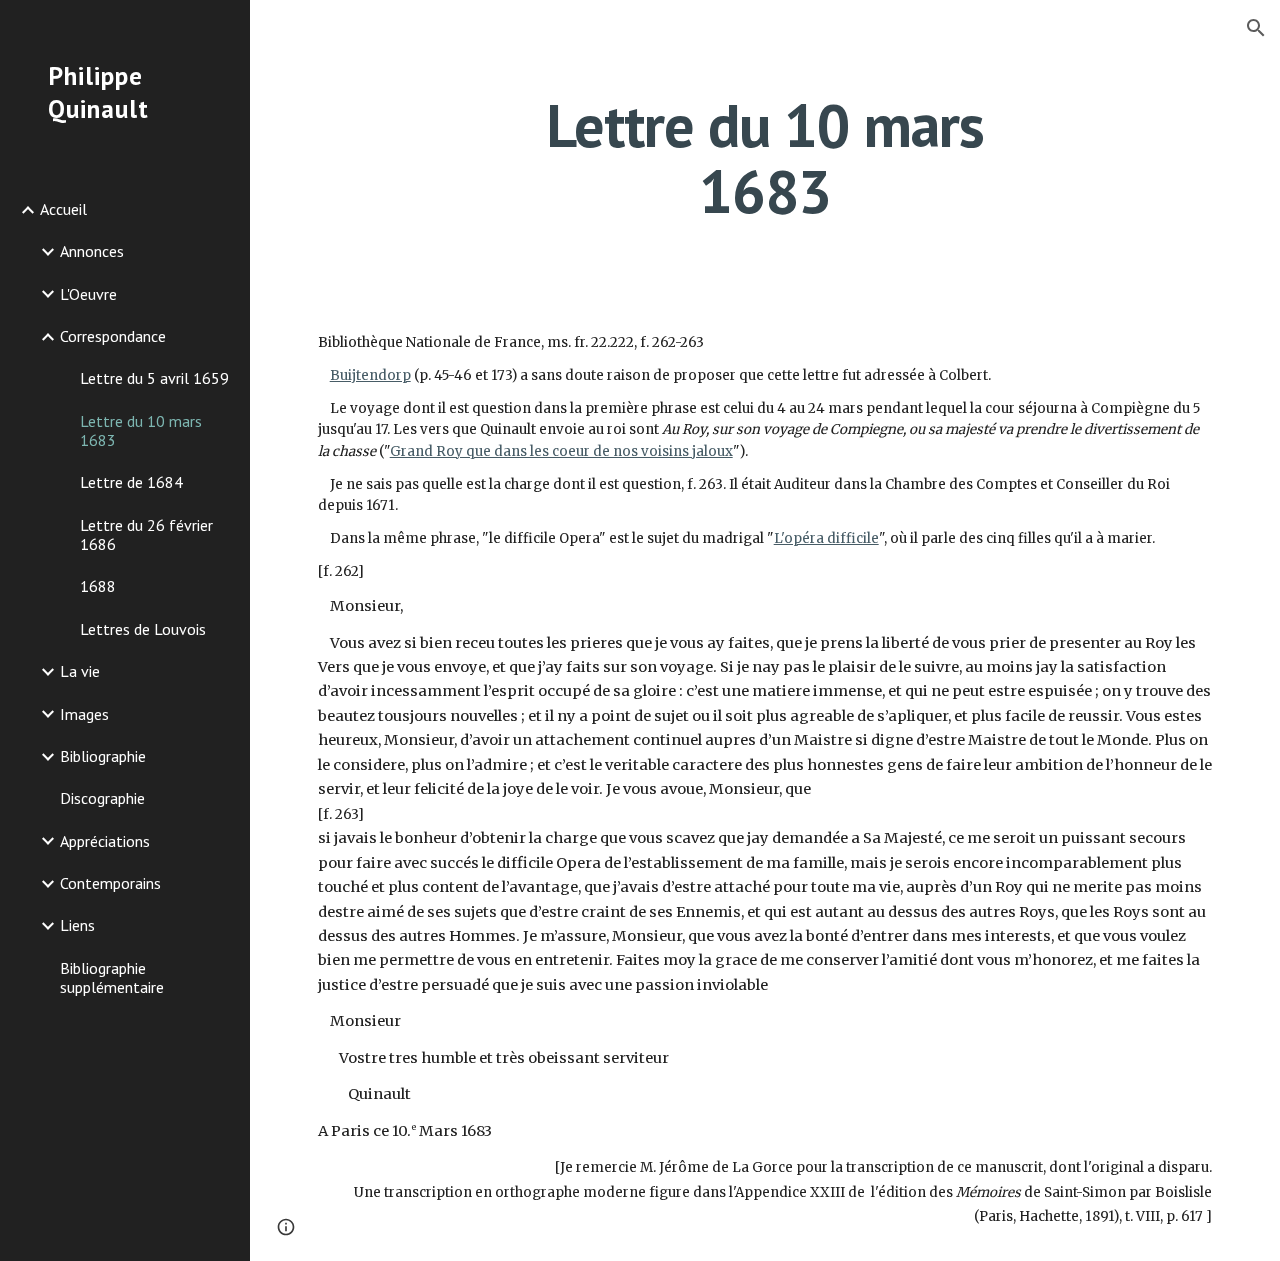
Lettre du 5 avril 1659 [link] (154, 378)
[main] (764, 158)
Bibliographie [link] (103, 756)
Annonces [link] (92, 251)
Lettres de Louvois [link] (143, 629)
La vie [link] (80, 671)
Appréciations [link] (105, 841)
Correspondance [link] (113, 336)
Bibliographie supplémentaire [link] (112, 977)
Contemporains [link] (110, 883)
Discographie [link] (102, 798)
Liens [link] (77, 925)
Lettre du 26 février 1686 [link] (146, 534)
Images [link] (84, 714)
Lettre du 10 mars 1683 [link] (141, 430)
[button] (1256, 28)
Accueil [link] (63, 209)
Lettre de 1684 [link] (131, 482)
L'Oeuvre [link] (88, 294)
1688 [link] (98, 586)
